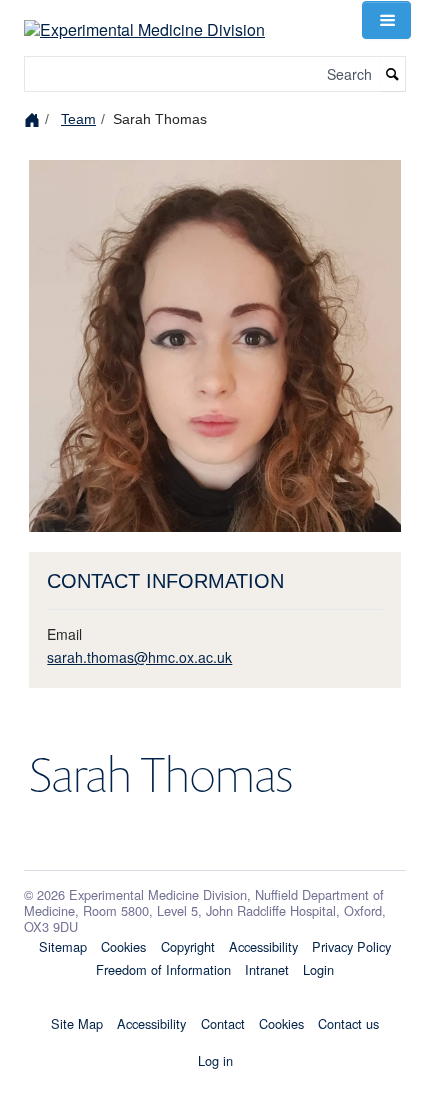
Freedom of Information (163, 969)
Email (64, 634)
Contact (223, 1023)
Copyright (188, 946)
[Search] (393, 74)
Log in (215, 1060)
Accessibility (263, 946)
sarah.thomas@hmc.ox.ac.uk (139, 657)
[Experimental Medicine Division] (144, 17)
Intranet (267, 969)
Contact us (348, 1023)
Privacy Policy (351, 946)
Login (318, 969)
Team (78, 119)
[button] (386, 20)
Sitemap (63, 946)
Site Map (77, 1023)
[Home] (34, 118)
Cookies (123, 946)
